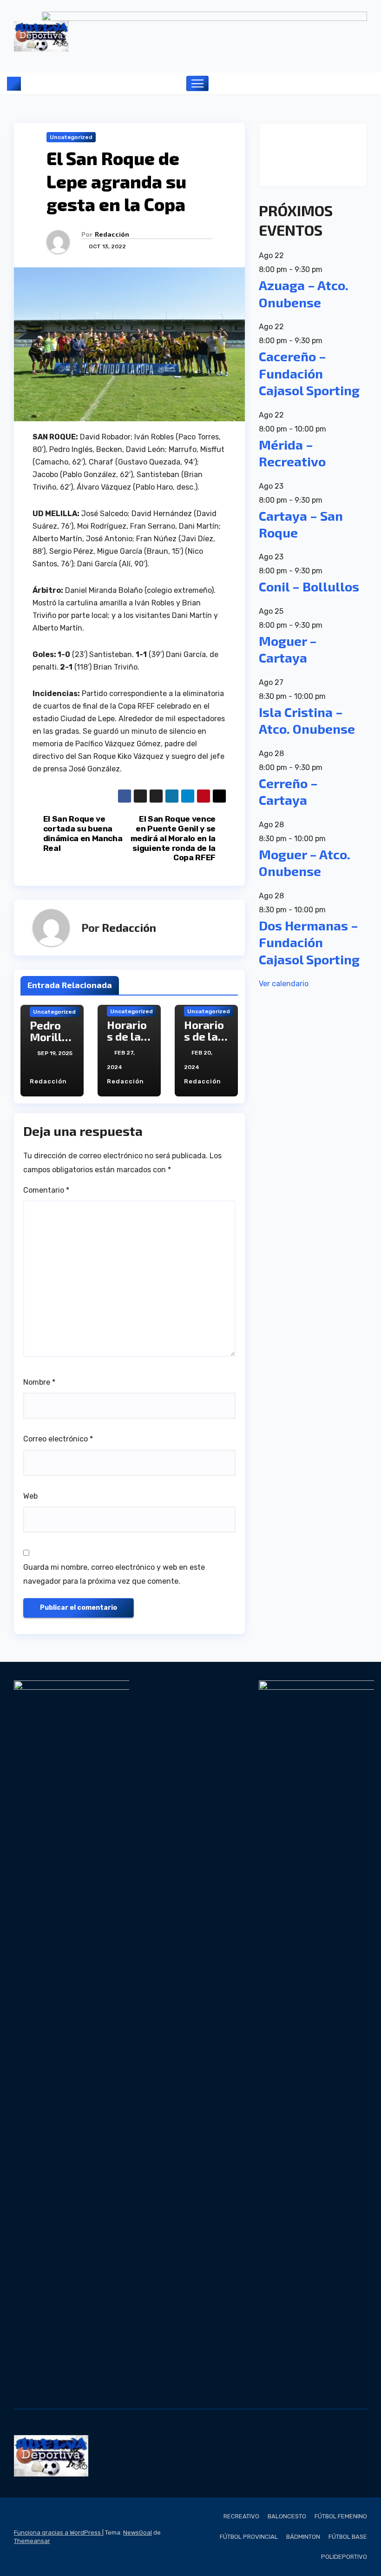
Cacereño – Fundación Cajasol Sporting (309, 373)
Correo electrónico (58, 1439)
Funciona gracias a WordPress (58, 2533)
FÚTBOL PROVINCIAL (249, 2537)
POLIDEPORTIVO (344, 2557)
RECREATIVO (241, 2516)
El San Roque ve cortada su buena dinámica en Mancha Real (83, 833)
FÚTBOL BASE (348, 2537)
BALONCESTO (287, 2516)
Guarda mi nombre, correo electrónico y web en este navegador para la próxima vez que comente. (114, 1574)
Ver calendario (284, 984)
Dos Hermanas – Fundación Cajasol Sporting (309, 942)
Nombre (39, 1382)
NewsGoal (138, 2533)
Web (30, 1496)
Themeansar (32, 2541)
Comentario (46, 1190)
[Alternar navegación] (198, 83)
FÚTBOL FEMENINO (341, 2516)
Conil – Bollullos (309, 586)
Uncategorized (71, 137)
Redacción (112, 234)
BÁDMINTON (303, 2537)
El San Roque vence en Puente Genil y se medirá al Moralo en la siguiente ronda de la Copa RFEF (173, 838)
